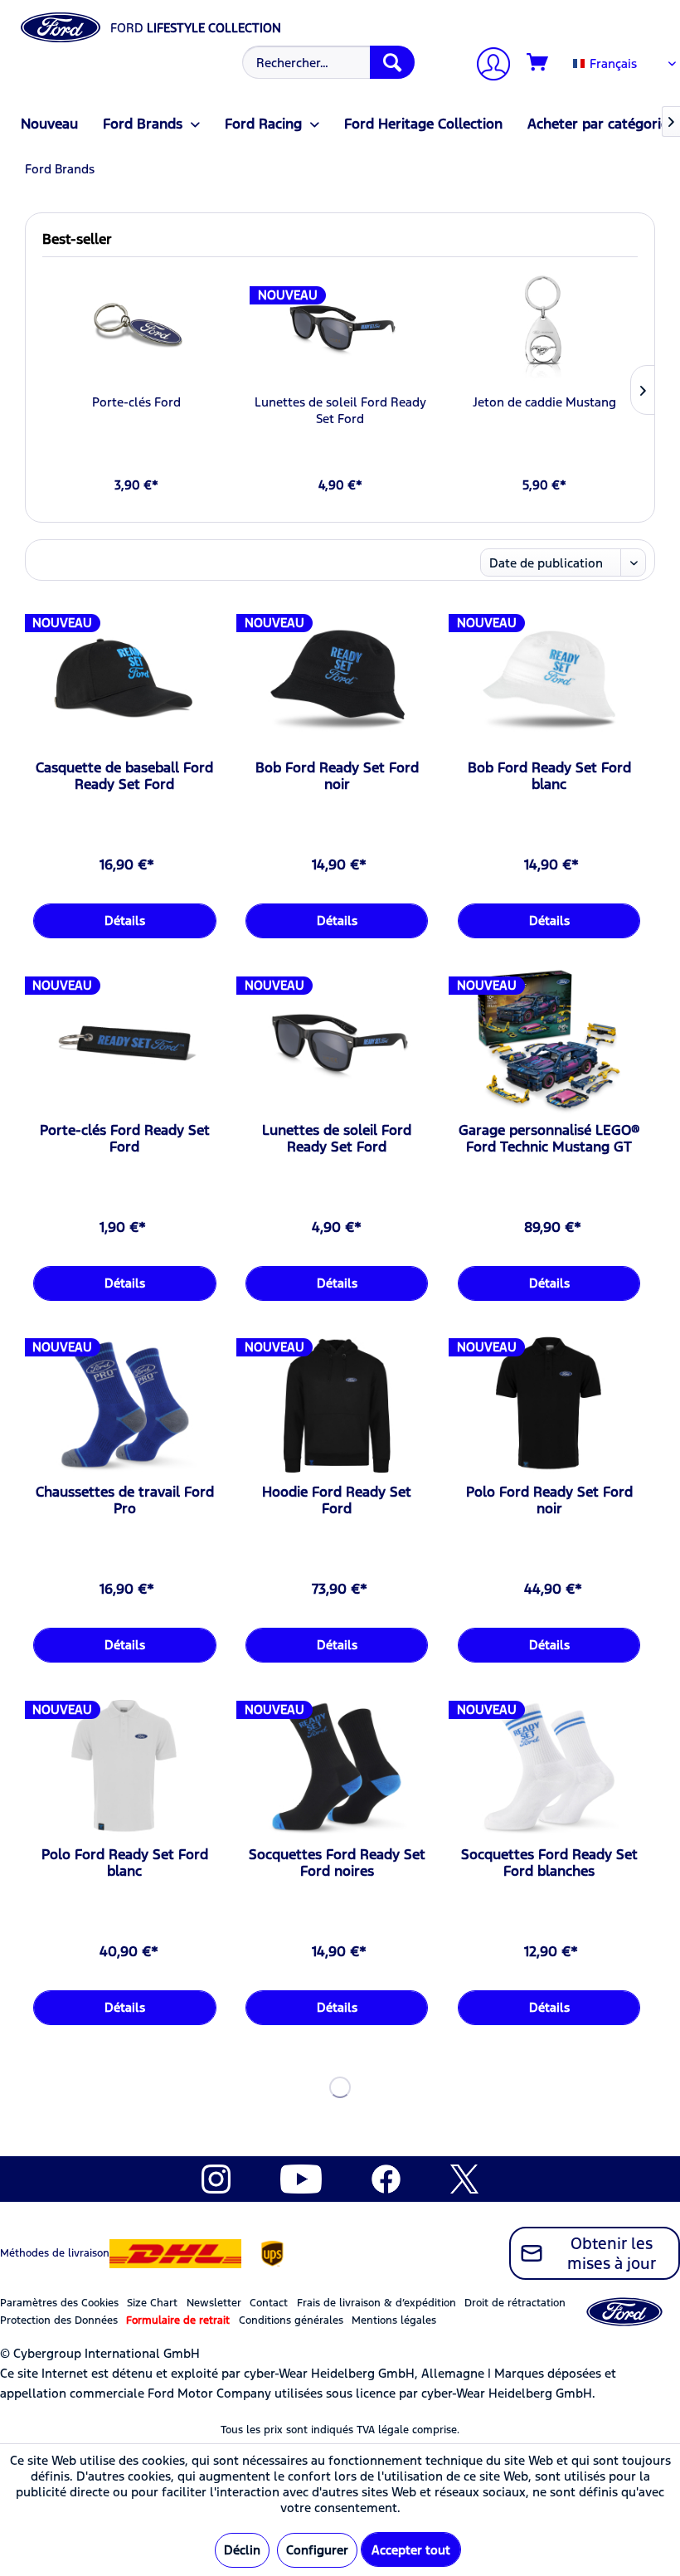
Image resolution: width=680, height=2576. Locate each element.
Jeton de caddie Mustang (544, 402)
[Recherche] (392, 62)
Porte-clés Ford (136, 402)
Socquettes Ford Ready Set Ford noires (337, 1863)
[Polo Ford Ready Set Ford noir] (549, 1405)
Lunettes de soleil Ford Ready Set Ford (340, 410)
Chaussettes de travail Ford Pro (125, 1500)
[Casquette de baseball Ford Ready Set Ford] (124, 680)
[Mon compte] (487, 66)
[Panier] (538, 63)
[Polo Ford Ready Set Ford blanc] (124, 1767)
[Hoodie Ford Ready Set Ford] (337, 1405)
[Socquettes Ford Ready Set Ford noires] (337, 1767)
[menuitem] (326, 62)
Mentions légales (394, 2320)
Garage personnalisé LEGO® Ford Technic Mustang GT (549, 1138)
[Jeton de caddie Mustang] (544, 328)
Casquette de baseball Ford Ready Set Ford (124, 776)
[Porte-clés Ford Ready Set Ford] (124, 1043)
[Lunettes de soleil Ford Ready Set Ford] (340, 328)
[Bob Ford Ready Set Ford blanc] (549, 680)
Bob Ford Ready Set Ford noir (337, 776)
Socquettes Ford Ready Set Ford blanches (549, 1863)
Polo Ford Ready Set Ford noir (549, 1500)
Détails (125, 920)
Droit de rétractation (515, 2303)
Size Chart (152, 2303)
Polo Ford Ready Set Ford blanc (125, 1863)
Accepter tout (411, 2550)
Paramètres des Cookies (59, 2303)
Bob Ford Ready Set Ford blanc (549, 776)
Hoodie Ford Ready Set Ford (337, 1500)
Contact (269, 2303)
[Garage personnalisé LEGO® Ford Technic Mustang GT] (549, 1043)
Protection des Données (59, 2320)
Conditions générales (291, 2320)
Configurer (317, 2550)
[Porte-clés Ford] (136, 328)
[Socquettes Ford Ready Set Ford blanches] (549, 1767)
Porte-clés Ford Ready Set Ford (125, 1138)
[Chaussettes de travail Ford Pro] (124, 1405)
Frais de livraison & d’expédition (376, 2303)
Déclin (242, 2550)
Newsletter (214, 2303)
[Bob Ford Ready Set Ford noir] (337, 680)
